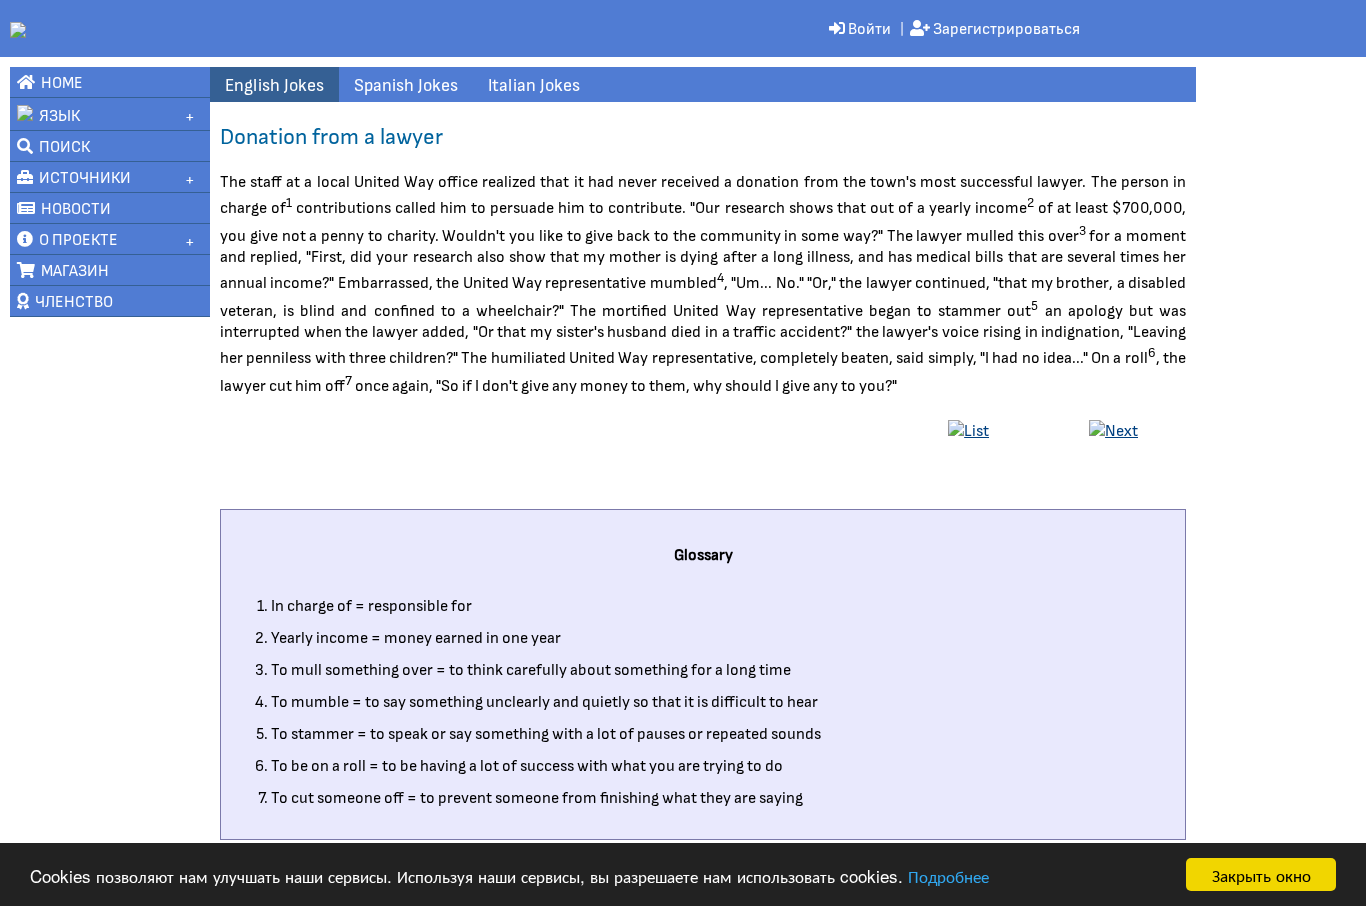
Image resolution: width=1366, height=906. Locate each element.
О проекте (75, 238)
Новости (73, 207)
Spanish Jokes (406, 83)
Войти (868, 27)
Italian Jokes (534, 83)
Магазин (72, 269)
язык (56, 114)
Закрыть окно (1261, 874)
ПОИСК (61, 145)
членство (71, 300)
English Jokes (274, 83)
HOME (59, 81)
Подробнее (948, 875)
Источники (82, 176)
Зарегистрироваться (1005, 27)
